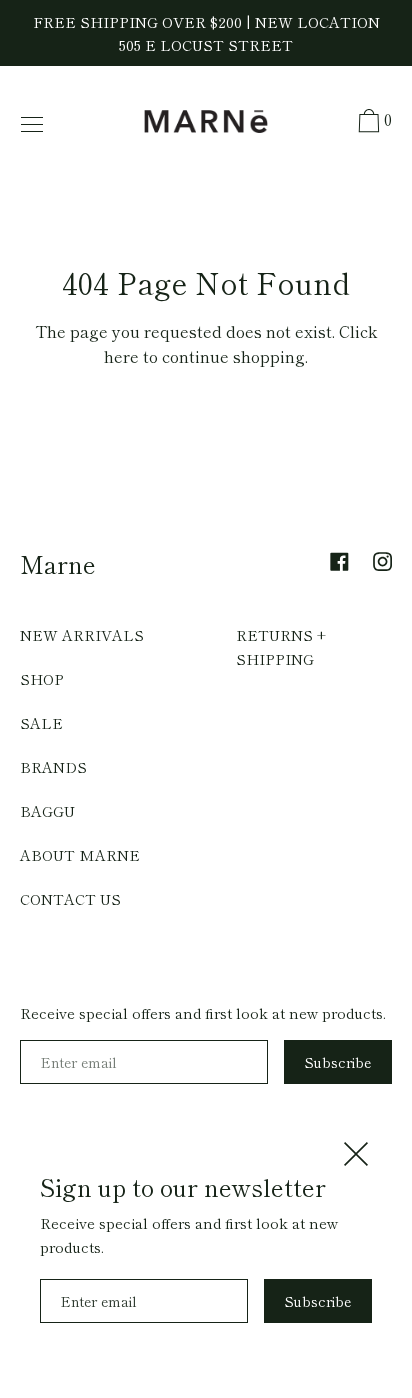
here (121, 356)
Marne (58, 563)
